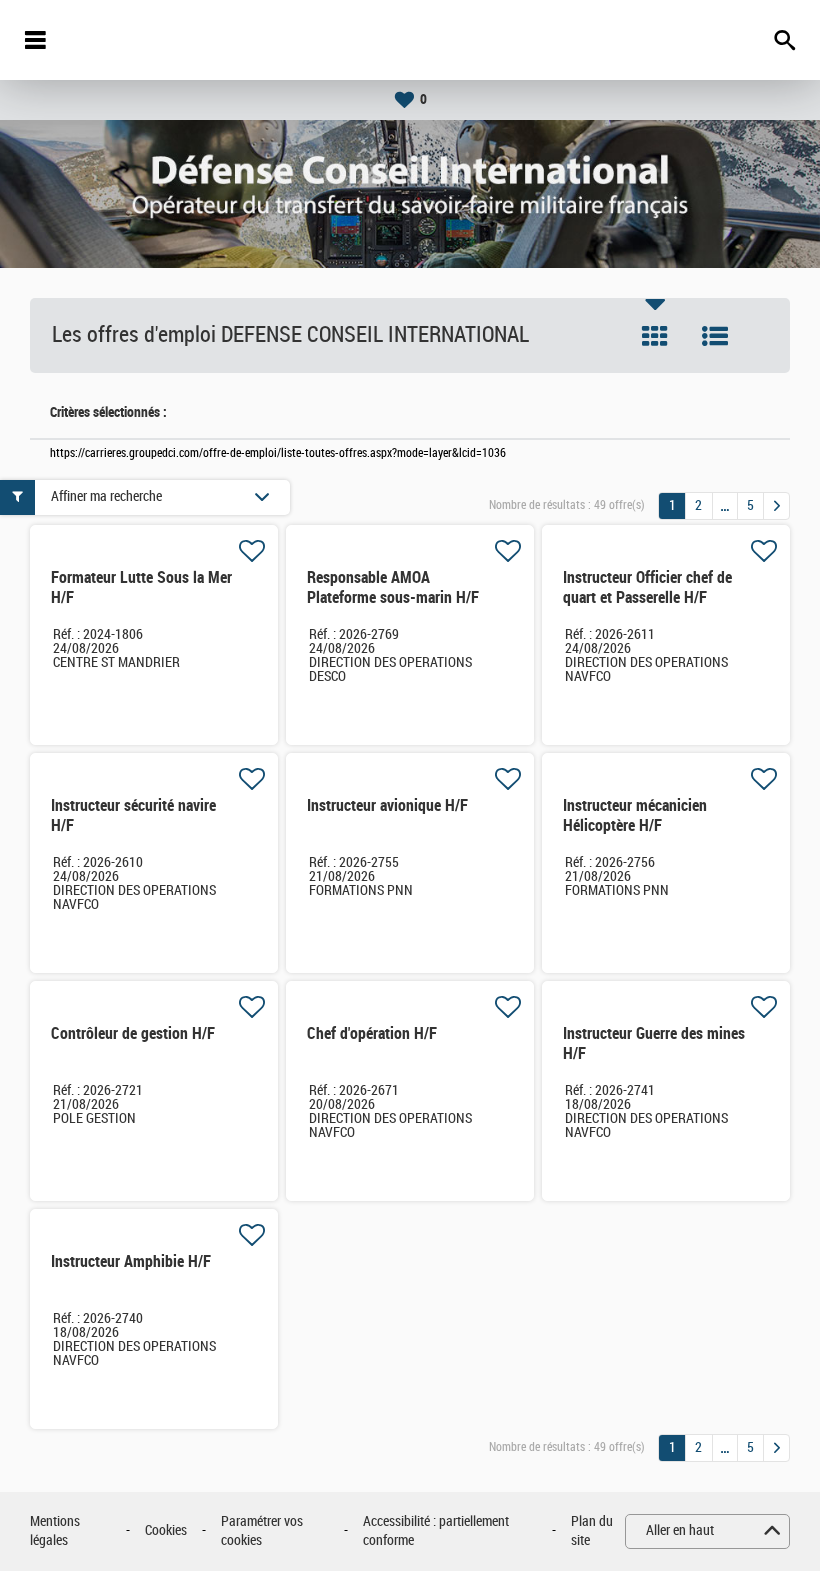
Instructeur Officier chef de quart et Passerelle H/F (647, 587)
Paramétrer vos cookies (262, 1531)
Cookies (166, 1530)
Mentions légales (55, 1531)
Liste (715, 336)
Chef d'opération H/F (372, 1033)
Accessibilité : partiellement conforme (436, 1531)
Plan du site (592, 1531)
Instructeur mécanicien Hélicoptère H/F (635, 815)
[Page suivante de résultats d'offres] (776, 506)
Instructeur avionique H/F (387, 805)
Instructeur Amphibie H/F (131, 1261)
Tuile (655, 336)
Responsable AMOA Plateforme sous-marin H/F (393, 587)
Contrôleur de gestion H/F (133, 1033)
